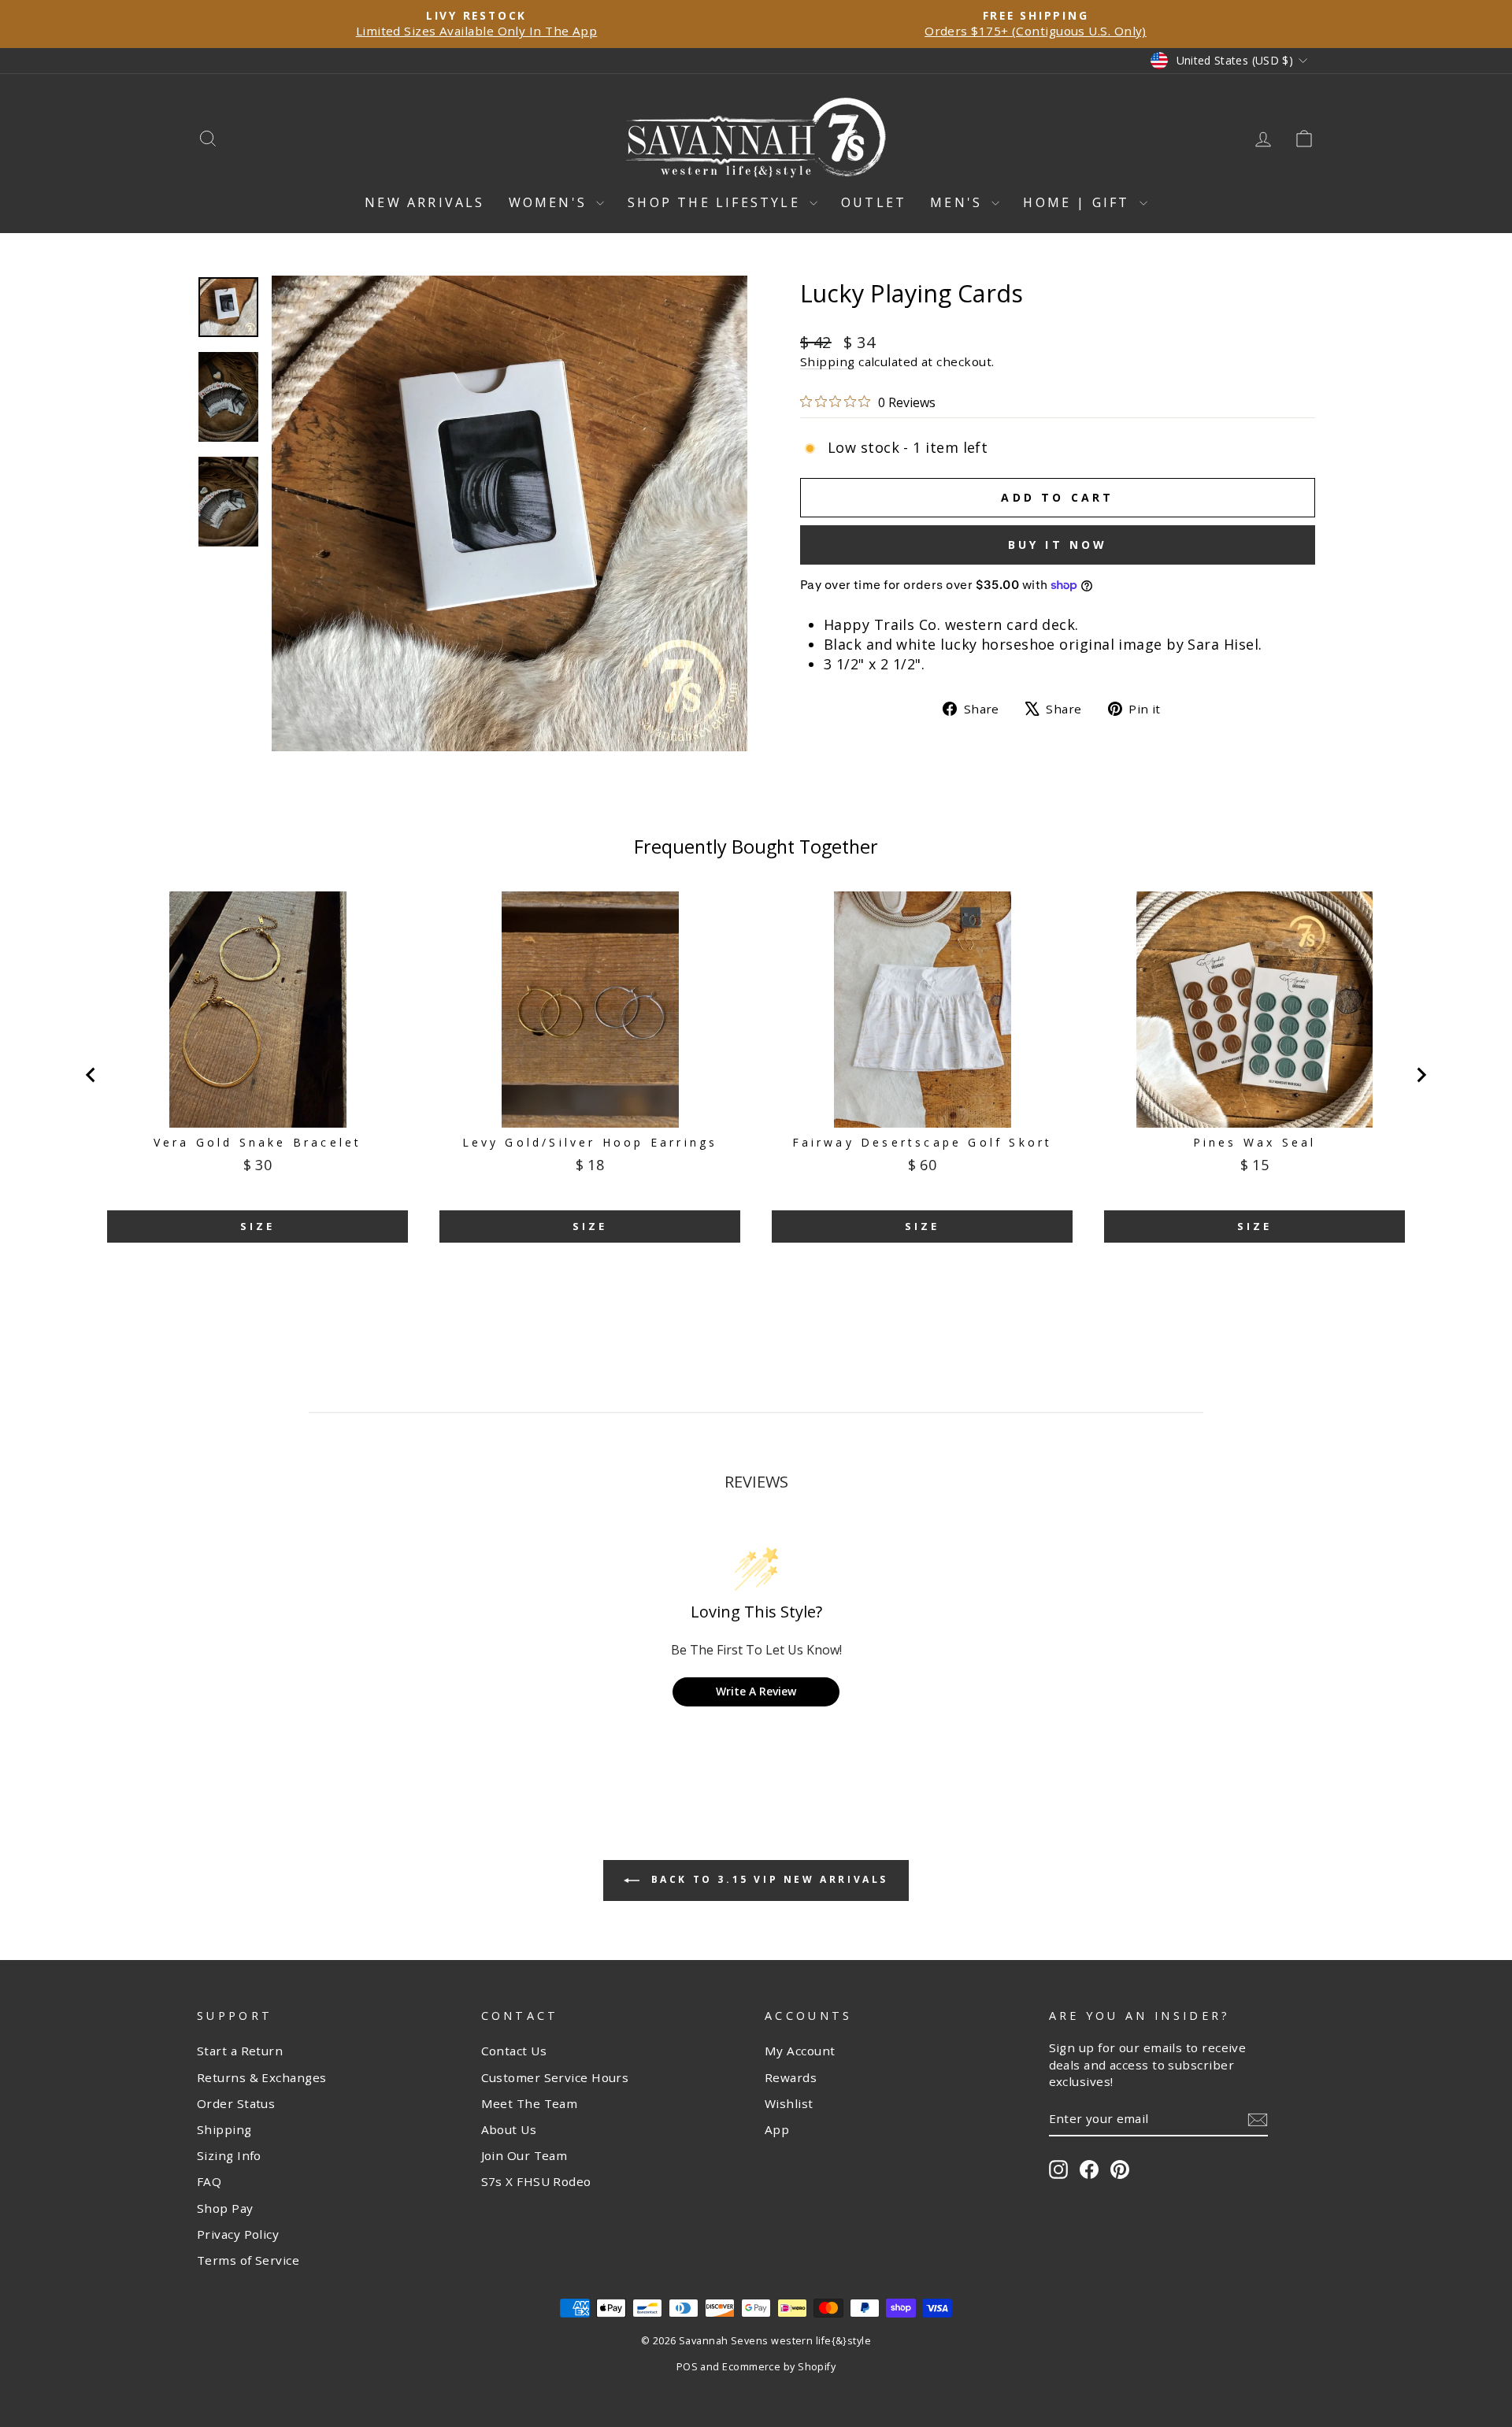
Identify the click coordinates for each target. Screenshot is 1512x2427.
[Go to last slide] (91, 1075)
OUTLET (874, 202)
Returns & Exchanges (262, 2077)
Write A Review (756, 1691)
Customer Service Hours (555, 2077)
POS (687, 2367)
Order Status (236, 2103)
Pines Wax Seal (1255, 1143)
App (777, 2129)
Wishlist (789, 2103)
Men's (959, 202)
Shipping (828, 361)
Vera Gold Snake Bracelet (258, 1143)
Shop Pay (225, 2208)
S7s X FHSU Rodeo (536, 2181)
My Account (800, 2051)
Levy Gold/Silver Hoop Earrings (590, 1143)
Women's (551, 202)
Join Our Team (524, 2155)
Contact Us (514, 2051)
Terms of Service (248, 2260)
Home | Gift (1079, 202)
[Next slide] (1421, 1075)
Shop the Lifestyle (717, 202)
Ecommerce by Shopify (779, 2367)
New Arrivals (424, 202)
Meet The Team (530, 2103)
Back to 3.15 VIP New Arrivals (767, 1879)
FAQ (209, 2181)
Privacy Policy (238, 2234)
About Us (509, 2129)
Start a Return (240, 2051)
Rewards (791, 2077)
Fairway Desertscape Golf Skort (923, 1143)
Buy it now (1058, 545)
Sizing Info (229, 2155)
